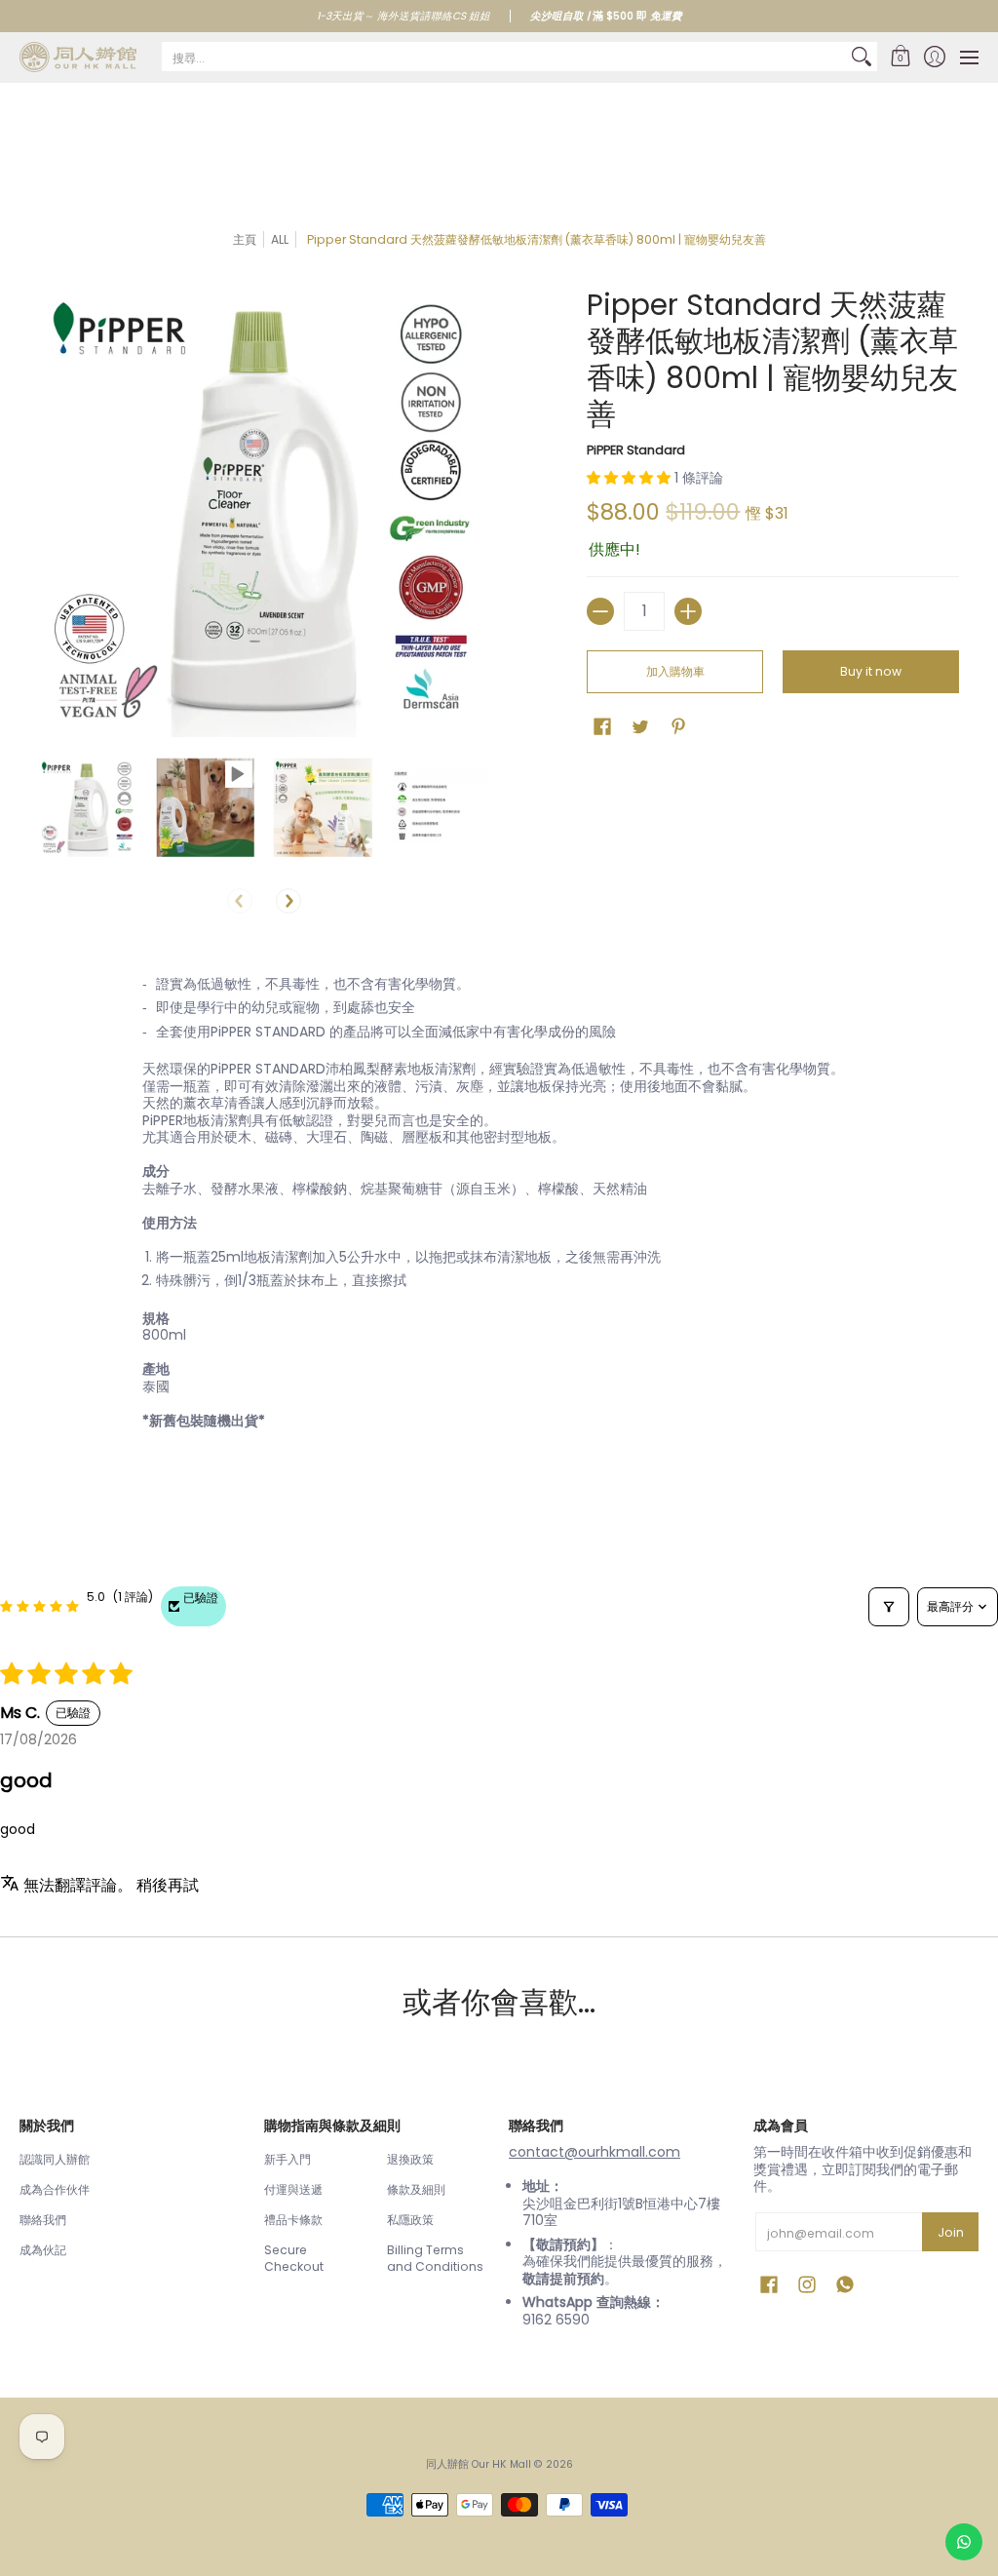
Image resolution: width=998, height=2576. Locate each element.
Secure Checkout (294, 2259)
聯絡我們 (43, 2220)
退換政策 (410, 2159)
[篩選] (889, 1607)
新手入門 (288, 2159)
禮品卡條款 (293, 2220)
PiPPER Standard (636, 450)
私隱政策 (410, 2220)
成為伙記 (43, 2250)
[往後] (288, 901)
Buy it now (871, 671)
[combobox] (504, 57)
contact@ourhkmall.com (595, 2152)
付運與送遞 (293, 2189)
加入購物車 (675, 671)
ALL (280, 239)
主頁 (245, 239)
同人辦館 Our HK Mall (479, 2464)
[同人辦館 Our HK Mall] (78, 57)
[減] (600, 611)
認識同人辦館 (55, 2159)
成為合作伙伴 (55, 2189)
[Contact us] (964, 2542)
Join (951, 2232)
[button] (900, 57)
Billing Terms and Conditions (435, 2259)
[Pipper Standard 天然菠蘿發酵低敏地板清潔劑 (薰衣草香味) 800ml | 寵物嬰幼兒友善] (88, 808)
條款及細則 (416, 2189)
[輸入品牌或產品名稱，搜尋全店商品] (862, 57)
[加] (688, 611)
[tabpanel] (499, 1217)
